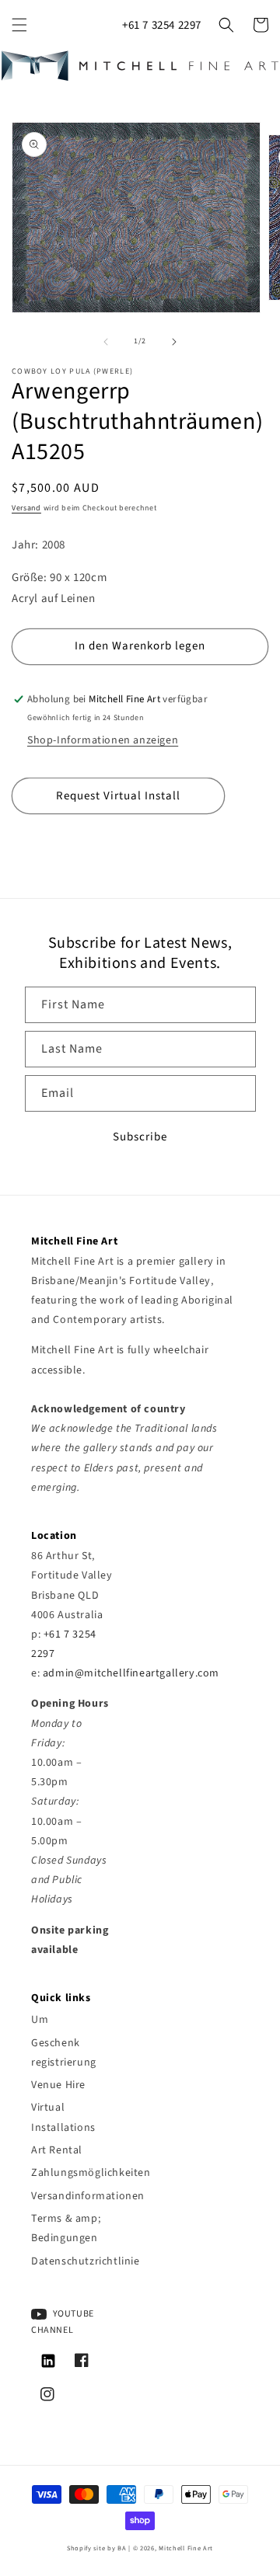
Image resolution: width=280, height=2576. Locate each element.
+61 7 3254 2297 (162, 25)
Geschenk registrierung (64, 2053)
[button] (19, 25)
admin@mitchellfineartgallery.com (131, 1673)
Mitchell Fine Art (186, 2548)
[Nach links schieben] (106, 342)
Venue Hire (58, 2085)
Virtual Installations (63, 2117)
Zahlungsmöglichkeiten (75, 2173)
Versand (26, 508)
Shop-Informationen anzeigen (103, 740)
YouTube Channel (63, 2322)
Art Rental (57, 2150)
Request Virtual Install (118, 796)
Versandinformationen (75, 2196)
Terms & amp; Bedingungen (66, 2228)
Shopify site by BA (97, 2548)
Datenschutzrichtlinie (75, 2261)
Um (40, 2020)
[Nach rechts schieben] (174, 342)
